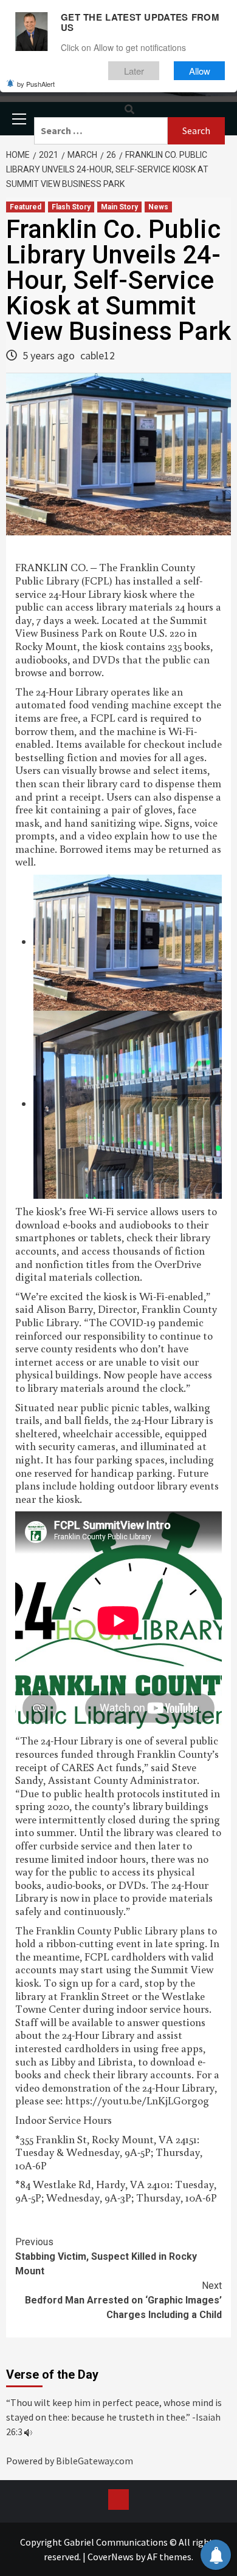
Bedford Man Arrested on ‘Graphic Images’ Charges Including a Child (123, 2300)
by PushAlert (36, 84)
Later (134, 71)
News (158, 207)
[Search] (129, 110)
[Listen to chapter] (28, 2432)
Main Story (119, 207)
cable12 (98, 355)
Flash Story (71, 207)
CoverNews (111, 2557)
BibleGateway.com (94, 2461)
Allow (200, 71)
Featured (26, 207)
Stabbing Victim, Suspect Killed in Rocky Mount (106, 2256)
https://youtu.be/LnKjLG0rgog (137, 2100)
